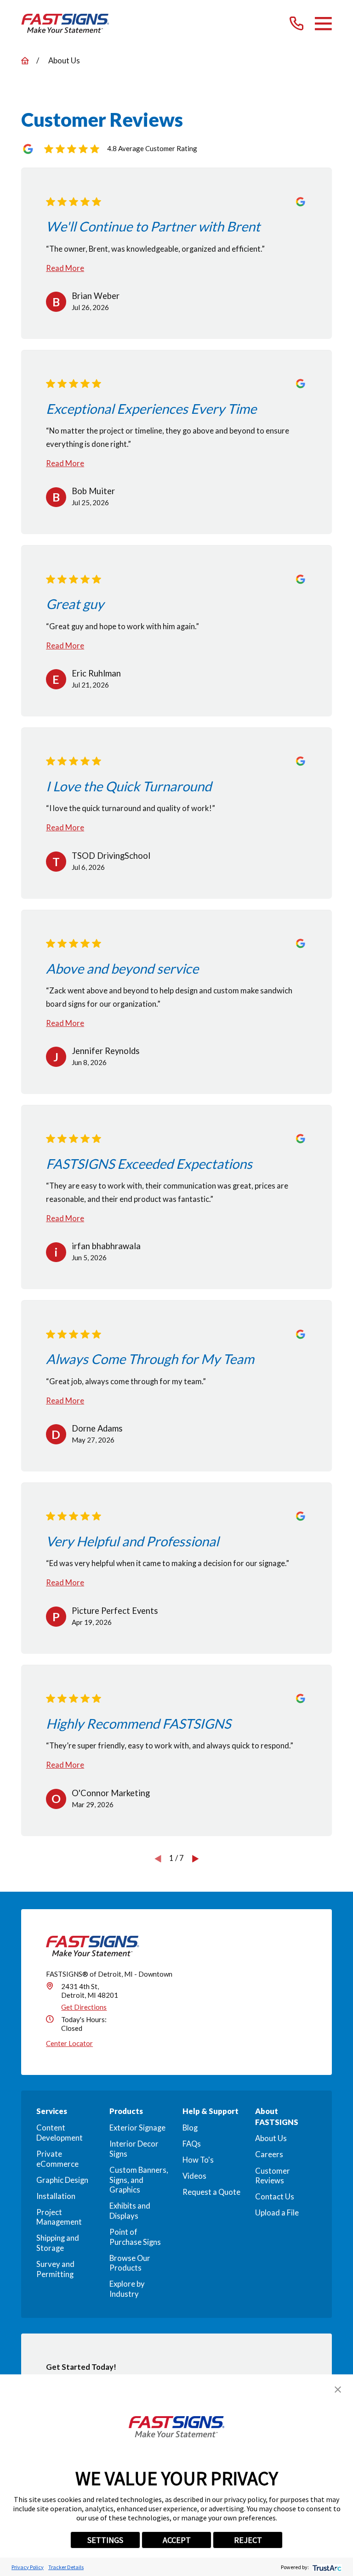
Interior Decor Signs (134, 2149)
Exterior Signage (137, 2128)
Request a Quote (211, 2192)
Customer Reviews (273, 2176)
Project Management (59, 2217)
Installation (56, 2196)
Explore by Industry (127, 2289)
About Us (271, 2138)
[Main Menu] (323, 24)
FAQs (192, 2144)
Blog (190, 2128)
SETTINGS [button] (105, 2540)
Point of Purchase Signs (135, 2237)
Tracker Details (66, 2567)
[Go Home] (25, 61)
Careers (269, 2154)
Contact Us (275, 2197)
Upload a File (277, 2213)
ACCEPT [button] (177, 2540)
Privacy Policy (28, 2567)
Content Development (60, 2133)
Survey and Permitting (55, 2269)
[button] (338, 2390)
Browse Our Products (130, 2263)
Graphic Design (62, 2180)
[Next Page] (196, 1858)
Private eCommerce (57, 2159)
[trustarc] (326, 2567)
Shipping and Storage (58, 2243)
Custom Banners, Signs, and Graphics (139, 2180)
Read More (65, 268)
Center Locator (69, 2043)
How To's (198, 2160)
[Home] (65, 23)
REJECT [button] (248, 2540)
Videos (194, 2176)
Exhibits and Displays (130, 2211)
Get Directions (84, 2007)
